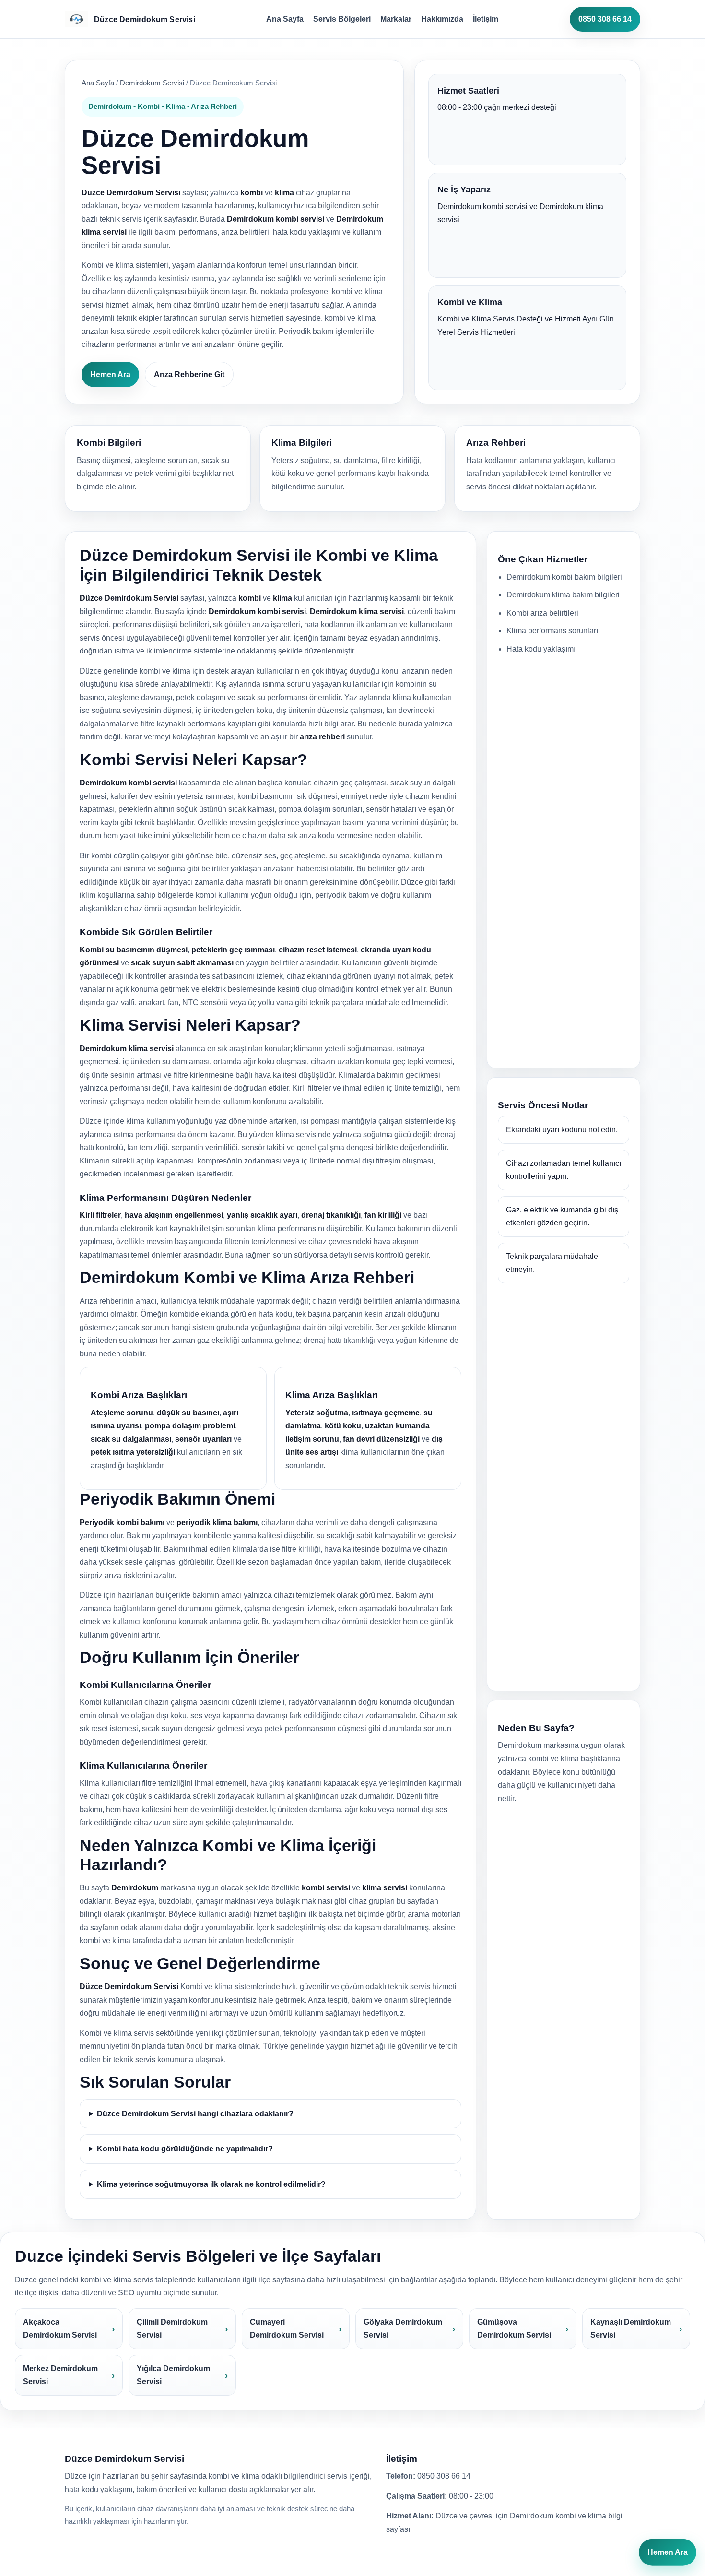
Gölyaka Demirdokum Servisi (403, 2329)
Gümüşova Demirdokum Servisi (514, 2329)
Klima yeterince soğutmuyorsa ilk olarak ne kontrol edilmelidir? (211, 2184)
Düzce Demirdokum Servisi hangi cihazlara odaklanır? (195, 2114)
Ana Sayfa (285, 19)
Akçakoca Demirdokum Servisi (60, 2329)
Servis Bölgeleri (342, 19)
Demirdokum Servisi (152, 83)
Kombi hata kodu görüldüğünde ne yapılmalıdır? (185, 2149)
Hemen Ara (110, 374)
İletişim (486, 19)
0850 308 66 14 (605, 19)
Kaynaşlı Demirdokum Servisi (631, 2329)
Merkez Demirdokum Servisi (60, 2375)
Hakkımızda (442, 19)
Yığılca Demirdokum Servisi (173, 2375)
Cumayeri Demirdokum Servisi (287, 2329)
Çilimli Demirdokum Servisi (172, 2329)
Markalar (396, 19)
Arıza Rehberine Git (189, 374)
